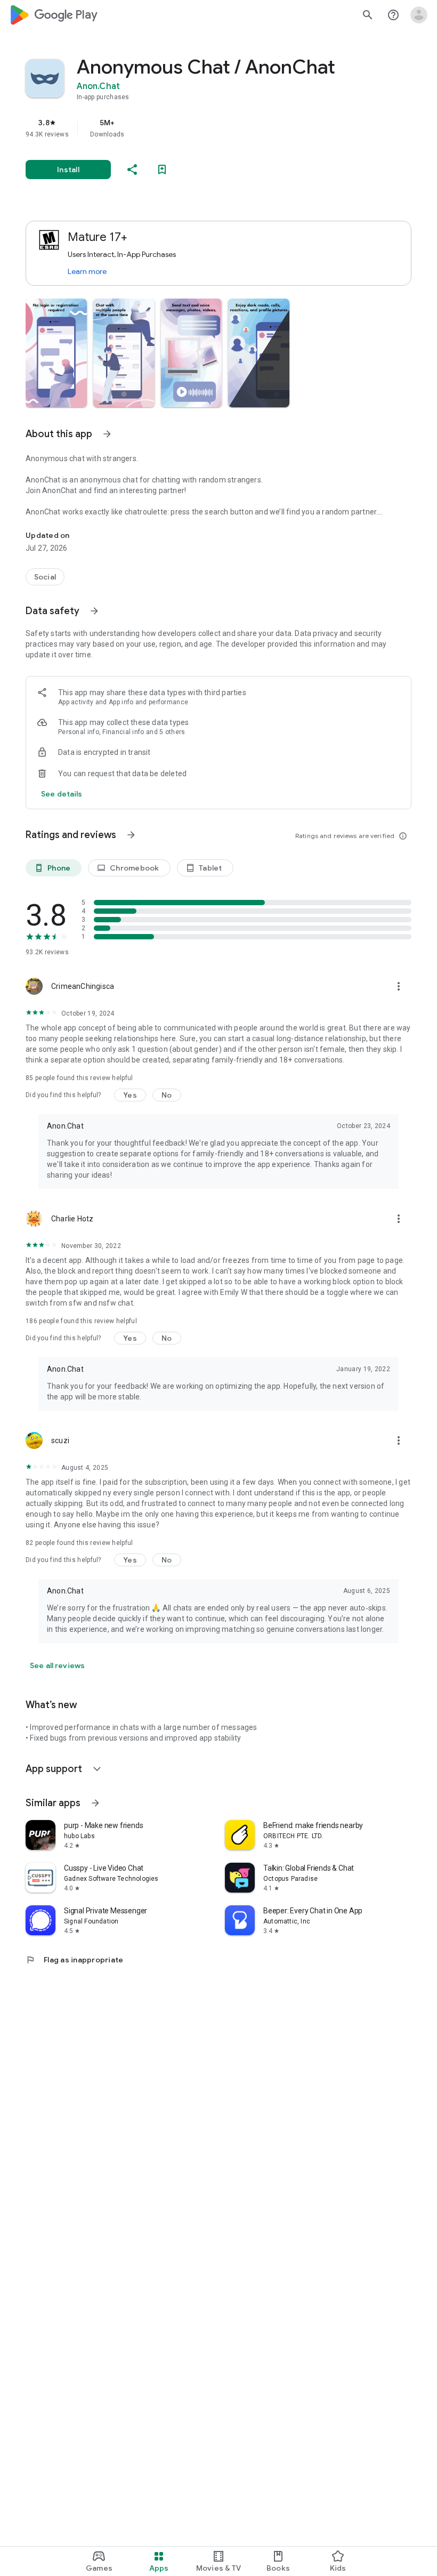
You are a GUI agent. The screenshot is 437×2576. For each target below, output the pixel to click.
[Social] (45, 577)
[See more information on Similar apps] (95, 1803)
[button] (56, 353)
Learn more (87, 271)
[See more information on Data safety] (94, 611)
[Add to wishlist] (162, 170)
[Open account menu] (419, 15)
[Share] (132, 170)
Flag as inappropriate (74, 1960)
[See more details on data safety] (62, 794)
